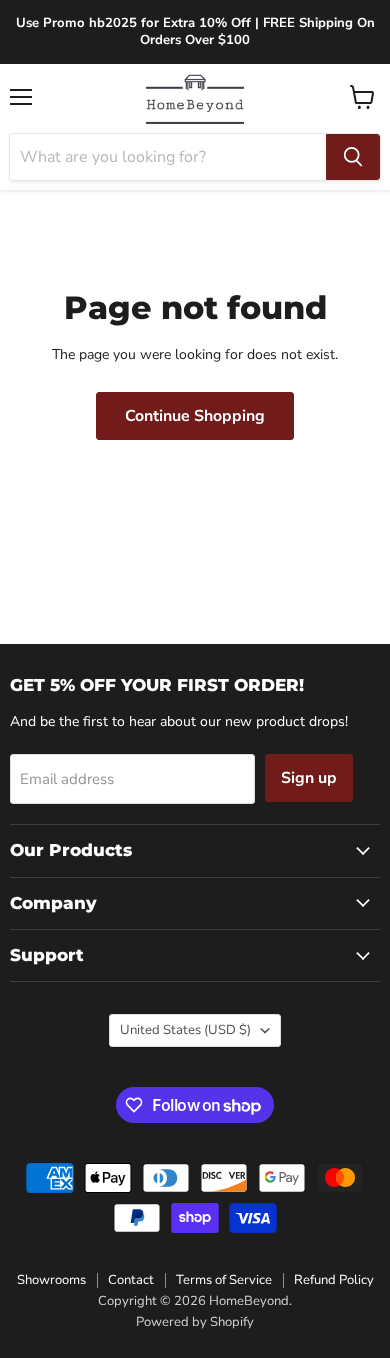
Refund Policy (334, 1280)
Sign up (309, 778)
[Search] (353, 157)
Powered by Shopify (195, 1322)
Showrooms (51, 1280)
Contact (131, 1280)
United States (185, 1030)
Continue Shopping (195, 416)
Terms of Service (224, 1280)
